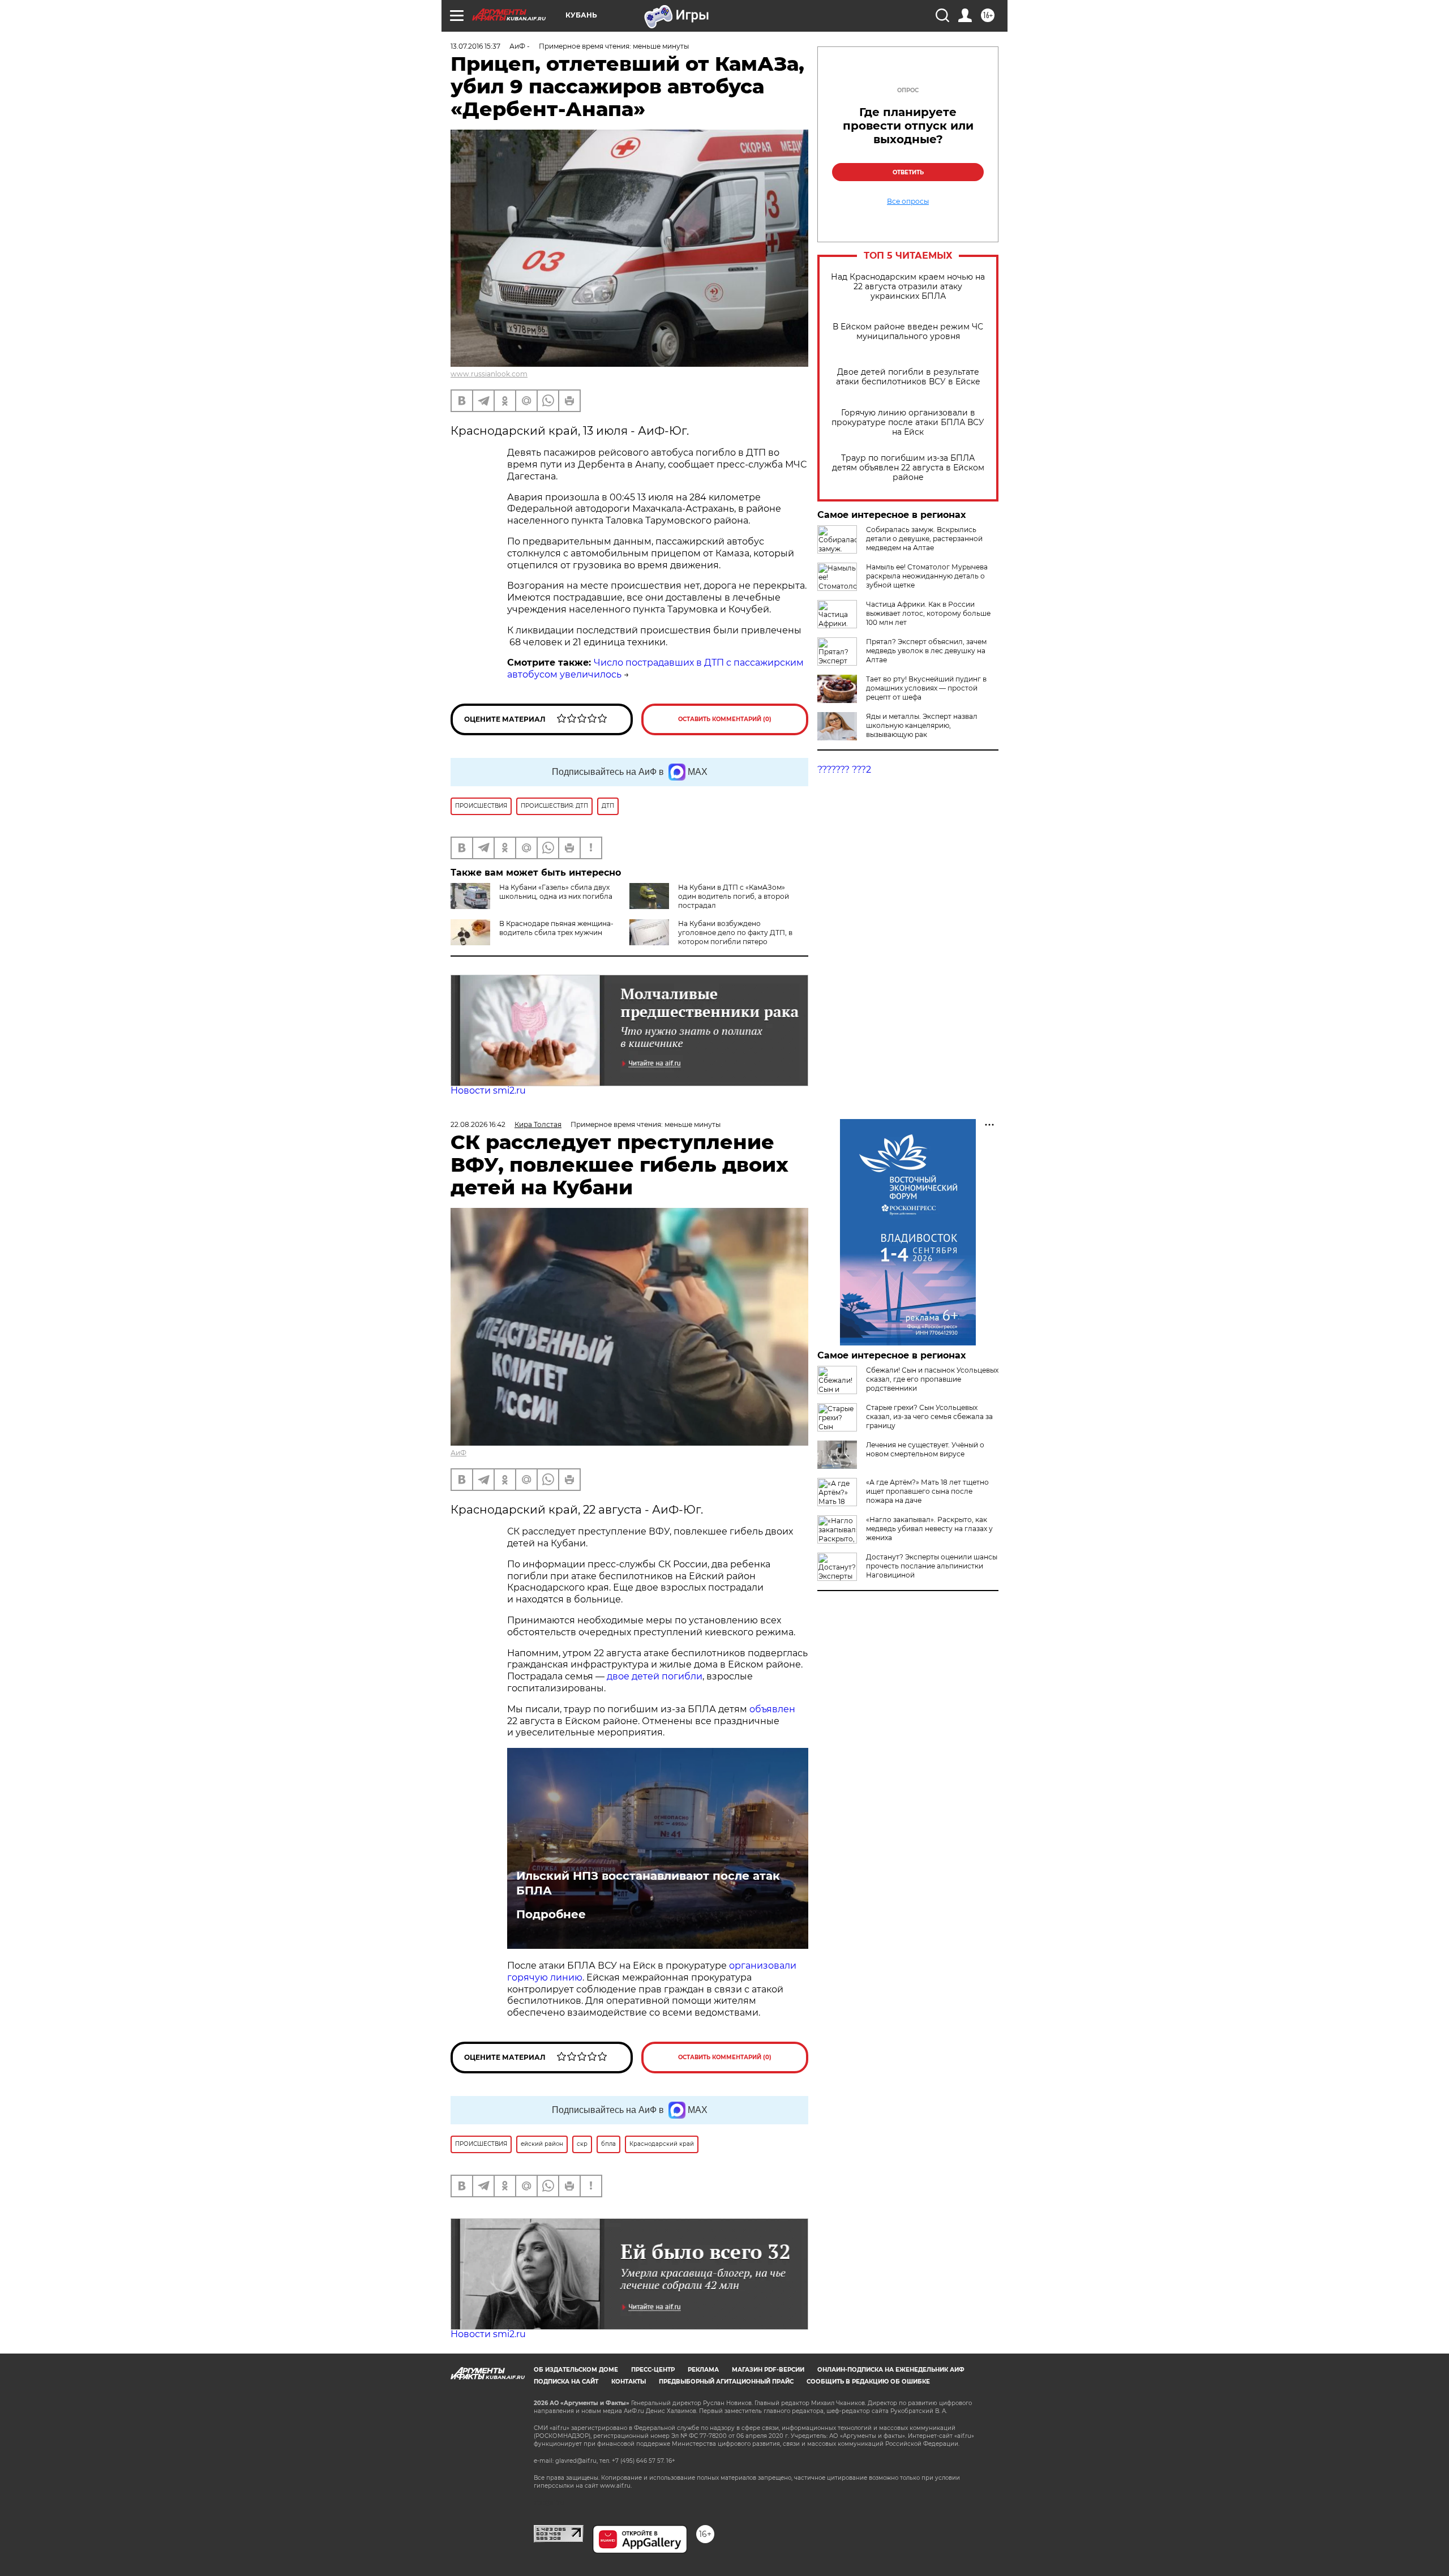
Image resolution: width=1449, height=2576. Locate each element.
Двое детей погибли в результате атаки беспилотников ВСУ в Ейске (908, 377)
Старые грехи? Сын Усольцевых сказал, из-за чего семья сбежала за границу (929, 1416)
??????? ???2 (844, 770)
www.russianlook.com (489, 374)
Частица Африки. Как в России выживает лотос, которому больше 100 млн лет (928, 613)
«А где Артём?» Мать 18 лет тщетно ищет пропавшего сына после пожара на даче (927, 1491)
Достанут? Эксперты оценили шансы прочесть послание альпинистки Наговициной (932, 1566)
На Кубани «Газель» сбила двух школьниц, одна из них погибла (556, 892)
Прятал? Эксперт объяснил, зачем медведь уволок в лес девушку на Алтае (926, 651)
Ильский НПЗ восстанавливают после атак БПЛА (648, 1883)
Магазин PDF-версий (768, 2370)
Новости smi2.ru (488, 1090)
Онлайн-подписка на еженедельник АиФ (891, 2370)
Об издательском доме (576, 2370)
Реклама (703, 2370)
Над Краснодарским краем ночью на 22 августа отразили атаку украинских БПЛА (908, 287)
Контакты (629, 2382)
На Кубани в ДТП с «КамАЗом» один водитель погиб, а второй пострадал (734, 896)
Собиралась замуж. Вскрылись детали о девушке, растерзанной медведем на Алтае (924, 539)
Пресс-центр (653, 2370)
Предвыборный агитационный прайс (726, 2382)
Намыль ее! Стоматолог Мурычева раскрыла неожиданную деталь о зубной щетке (927, 576)
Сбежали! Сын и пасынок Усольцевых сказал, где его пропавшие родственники (932, 1379)
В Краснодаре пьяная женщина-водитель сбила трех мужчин (556, 928)
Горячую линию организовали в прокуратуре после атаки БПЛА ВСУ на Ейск (908, 423)
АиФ (458, 1453)
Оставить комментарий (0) (725, 719)
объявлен (772, 1709)
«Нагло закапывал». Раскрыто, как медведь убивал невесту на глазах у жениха (929, 1529)
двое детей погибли (655, 1676)
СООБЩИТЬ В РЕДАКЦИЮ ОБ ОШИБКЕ (868, 2382)
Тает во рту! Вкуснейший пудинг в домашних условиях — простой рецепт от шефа (926, 688)
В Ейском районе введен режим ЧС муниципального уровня (908, 332)
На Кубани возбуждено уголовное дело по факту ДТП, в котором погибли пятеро (735, 933)
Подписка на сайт (566, 2382)
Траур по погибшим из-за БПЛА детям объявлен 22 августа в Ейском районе (908, 468)
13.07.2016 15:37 (475, 46)
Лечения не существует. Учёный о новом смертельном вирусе (925, 1449)
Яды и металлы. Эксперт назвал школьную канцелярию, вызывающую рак (922, 725)
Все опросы (908, 202)
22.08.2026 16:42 (478, 1124)
